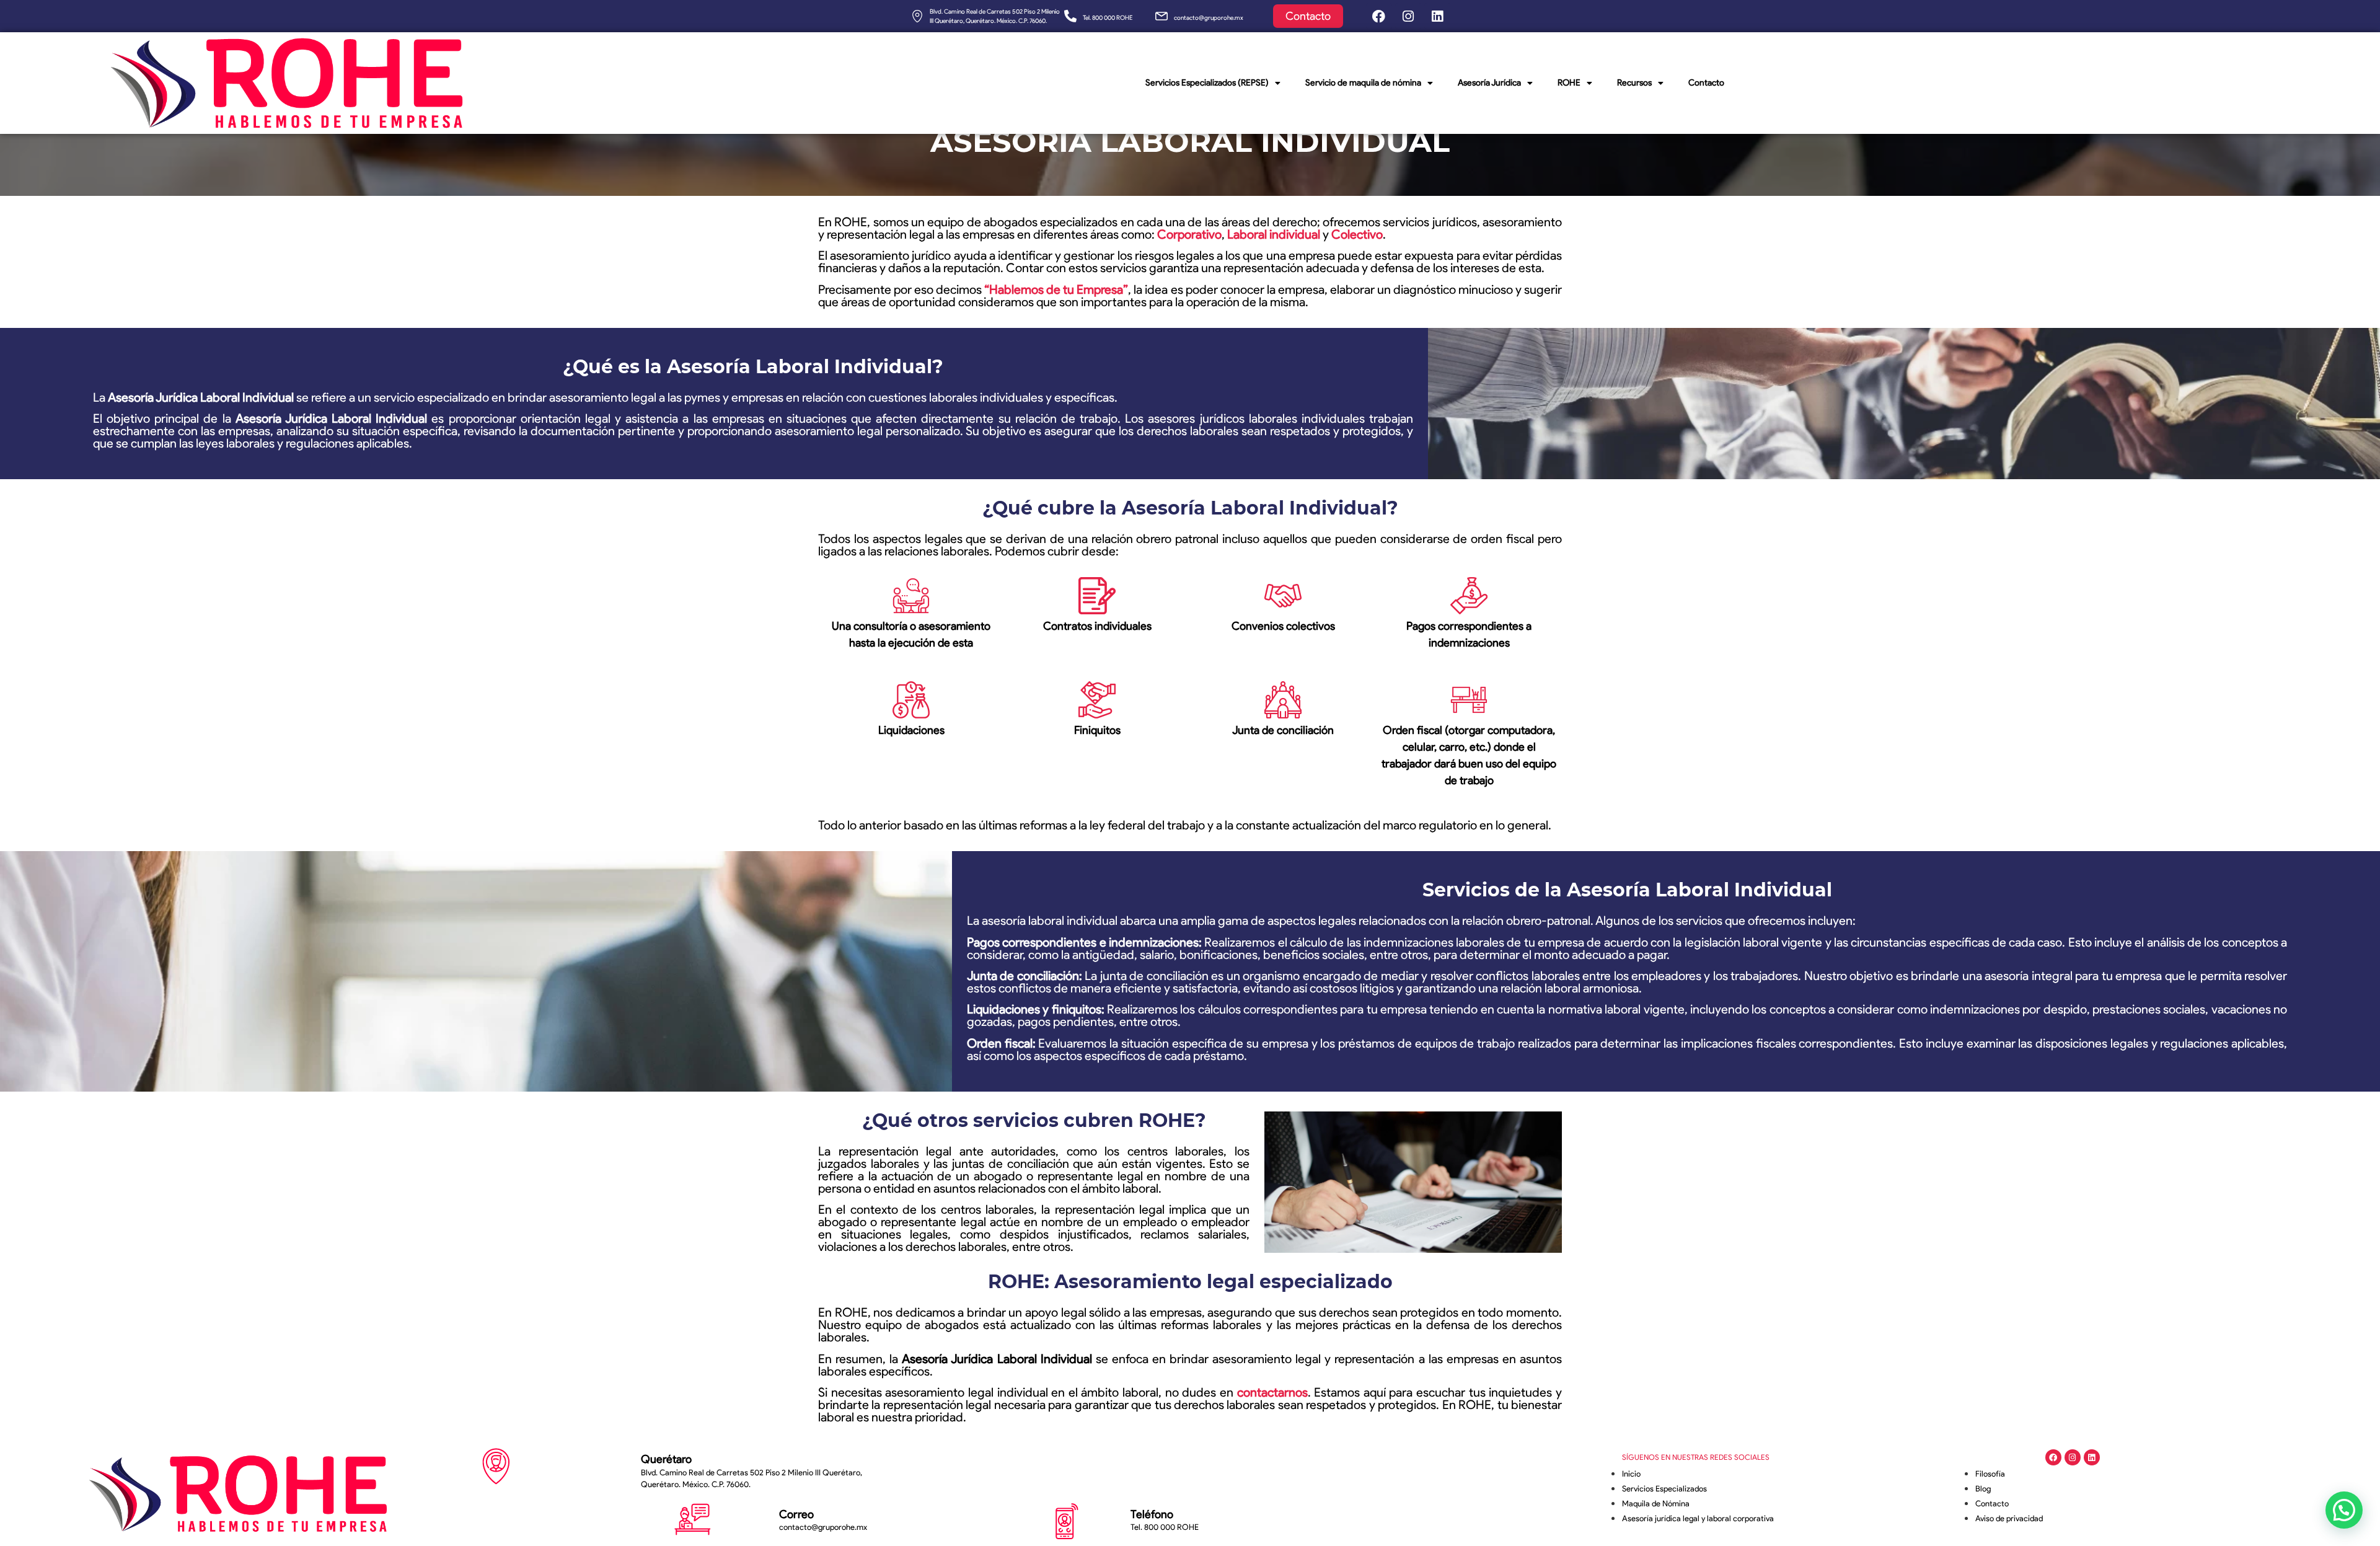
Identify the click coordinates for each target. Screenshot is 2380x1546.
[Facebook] (1379, 16)
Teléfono (1152, 1514)
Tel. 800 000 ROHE (1108, 18)
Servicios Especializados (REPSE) (1207, 83)
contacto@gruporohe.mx (1209, 18)
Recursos (1634, 83)
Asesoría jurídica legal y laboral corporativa (1698, 1518)
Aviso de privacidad (2009, 1518)
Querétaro (666, 1459)
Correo (796, 1514)
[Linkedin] (1437, 16)
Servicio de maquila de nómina (1363, 83)
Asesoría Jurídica (1489, 83)
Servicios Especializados (1664, 1489)
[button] (2344, 1510)
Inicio (1631, 1474)
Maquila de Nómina (1656, 1504)
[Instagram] (1408, 16)
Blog (1983, 1489)
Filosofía (1990, 1474)
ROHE (1569, 83)
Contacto (1706, 83)
